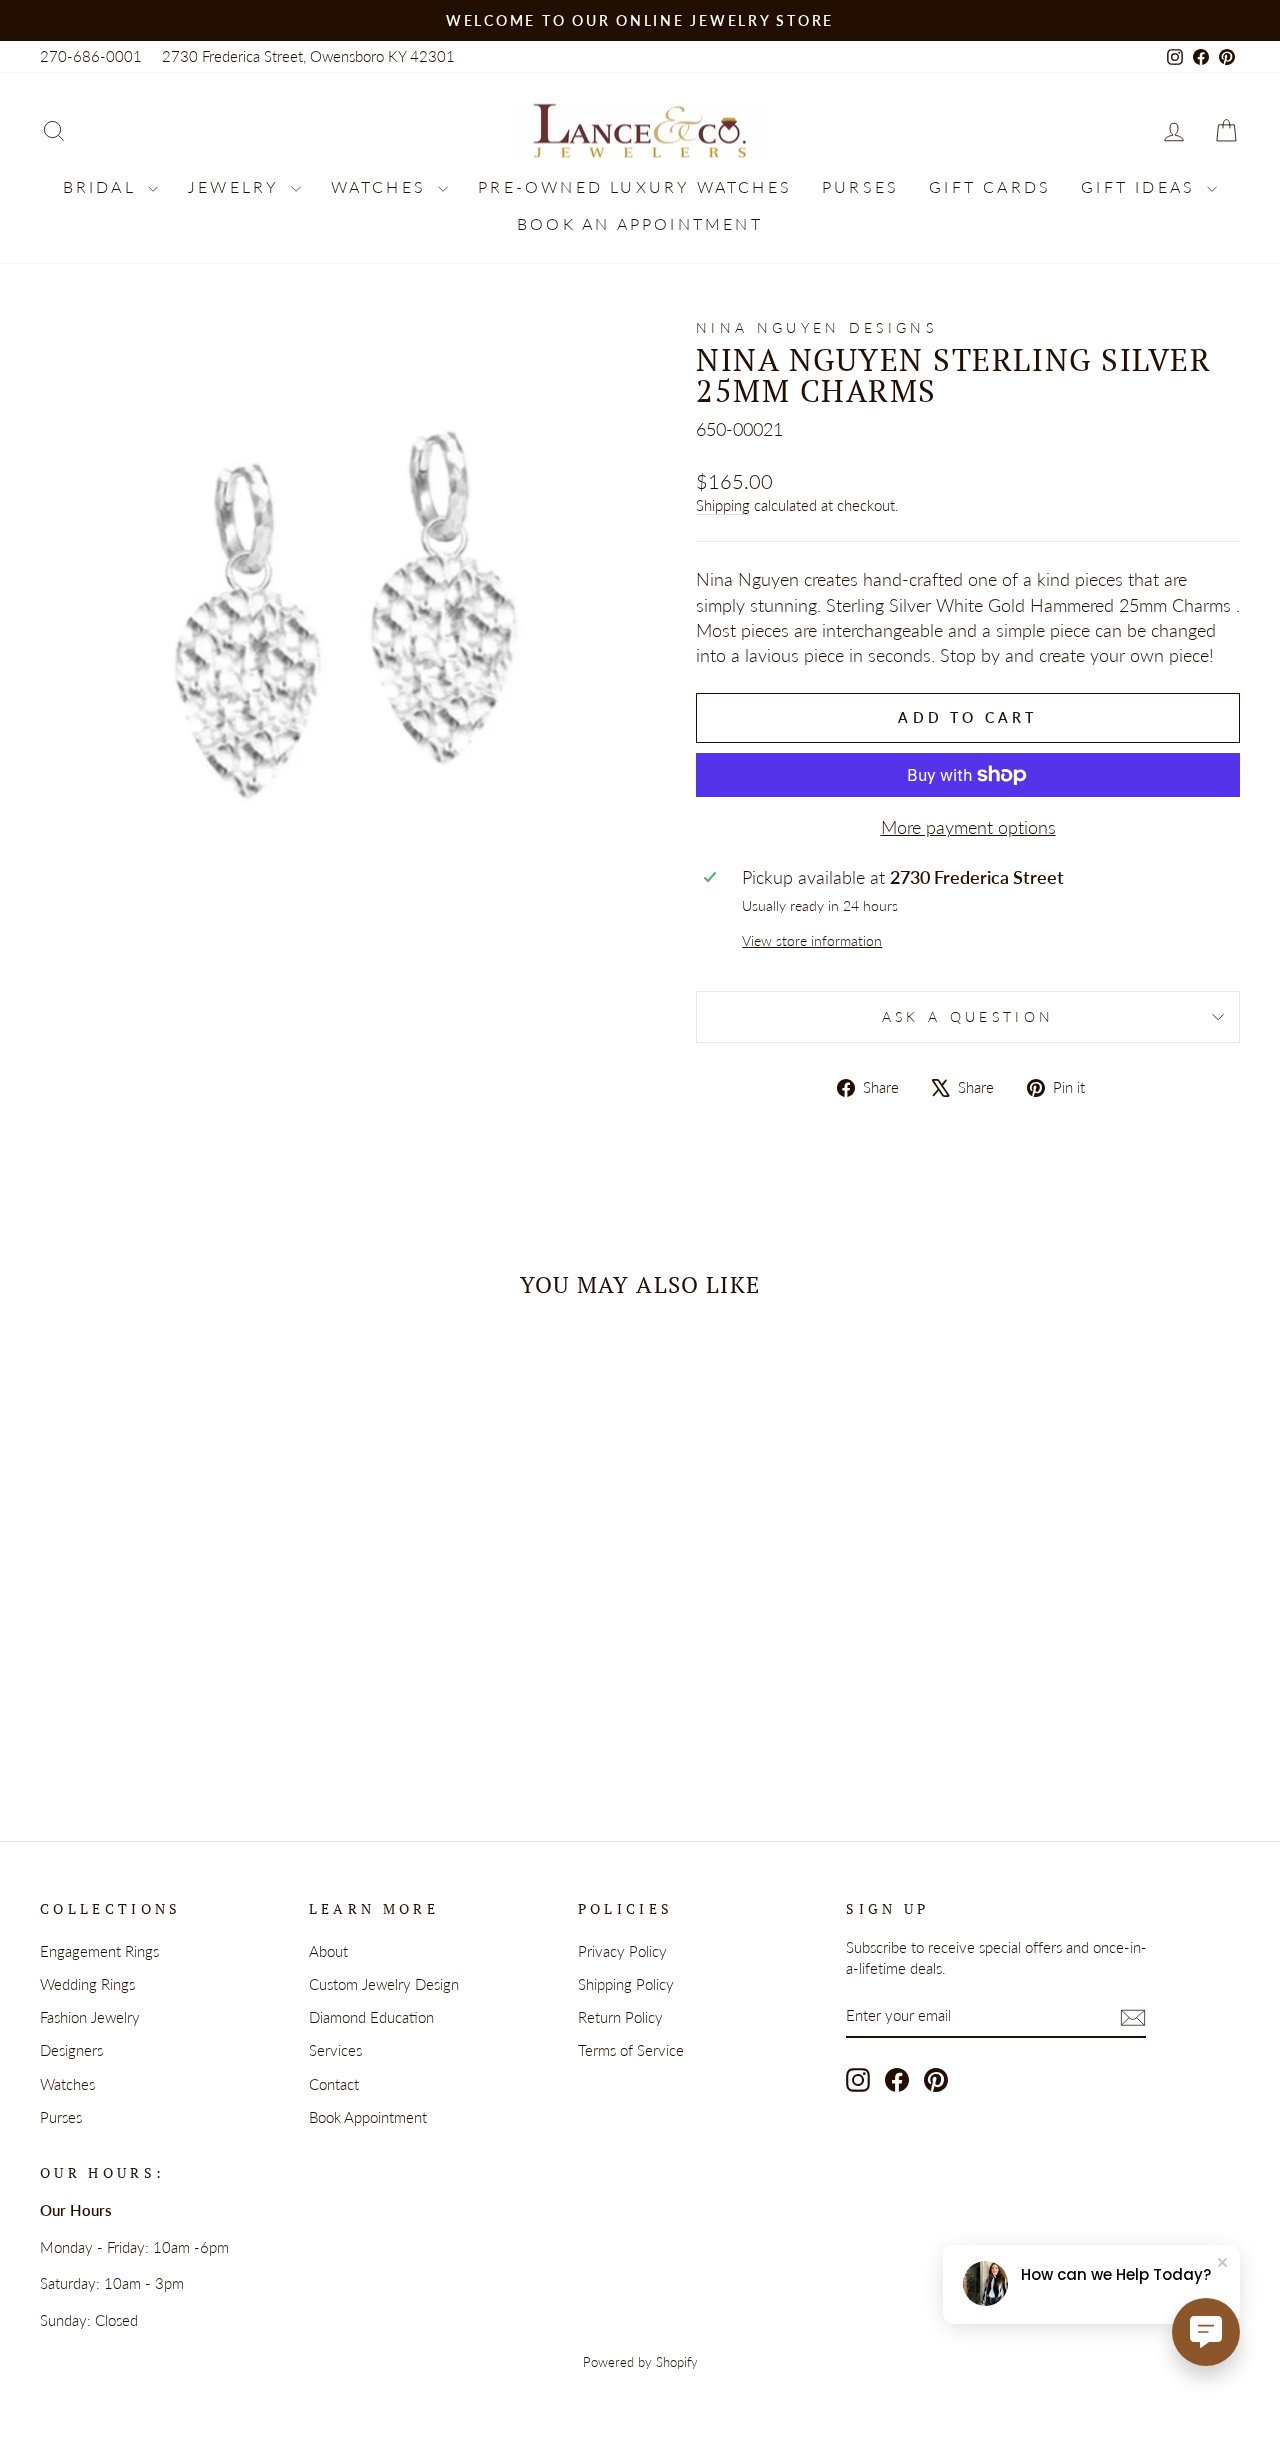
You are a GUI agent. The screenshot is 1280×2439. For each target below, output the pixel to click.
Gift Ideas (1141, 186)
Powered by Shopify (640, 2362)
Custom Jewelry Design (384, 1984)
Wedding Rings (87, 1984)
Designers (71, 2050)
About (328, 1951)
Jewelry (237, 186)
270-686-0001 (91, 56)
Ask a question (968, 1016)
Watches (382, 186)
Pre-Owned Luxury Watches (635, 186)
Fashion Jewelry (90, 2017)
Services (335, 2050)
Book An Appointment (640, 223)
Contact (334, 2084)
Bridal (103, 186)
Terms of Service (631, 2050)
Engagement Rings (99, 1951)
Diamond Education (371, 2017)
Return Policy (620, 2017)
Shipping (723, 505)
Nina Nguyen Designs (816, 327)
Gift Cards (990, 186)
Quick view (181, 1606)
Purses (860, 186)
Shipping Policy (626, 1984)
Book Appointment (368, 2117)
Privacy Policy (622, 1951)
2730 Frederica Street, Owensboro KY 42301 (308, 56)
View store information (812, 940)
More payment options (968, 827)
